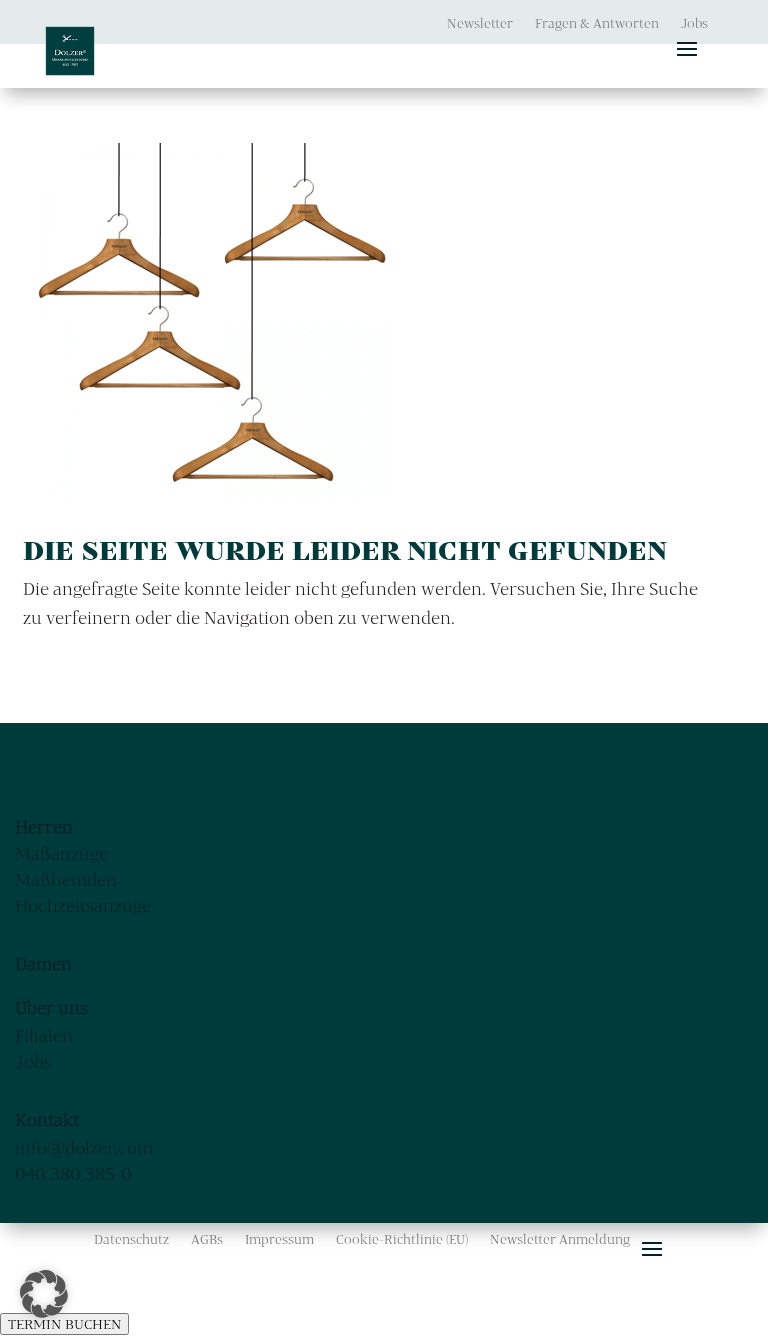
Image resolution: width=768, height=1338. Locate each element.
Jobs (694, 23)
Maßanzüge (61, 853)
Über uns (51, 1007)
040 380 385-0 (73, 1173)
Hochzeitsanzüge (83, 905)
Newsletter (480, 23)
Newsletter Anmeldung (560, 1239)
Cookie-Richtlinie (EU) (402, 1239)
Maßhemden (66, 879)
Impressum (279, 1239)
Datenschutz (131, 1239)
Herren (44, 826)
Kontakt (47, 1119)
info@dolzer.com (84, 1147)
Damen (43, 963)
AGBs (207, 1239)
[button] (44, 1294)
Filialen (44, 1035)
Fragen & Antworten (597, 23)
